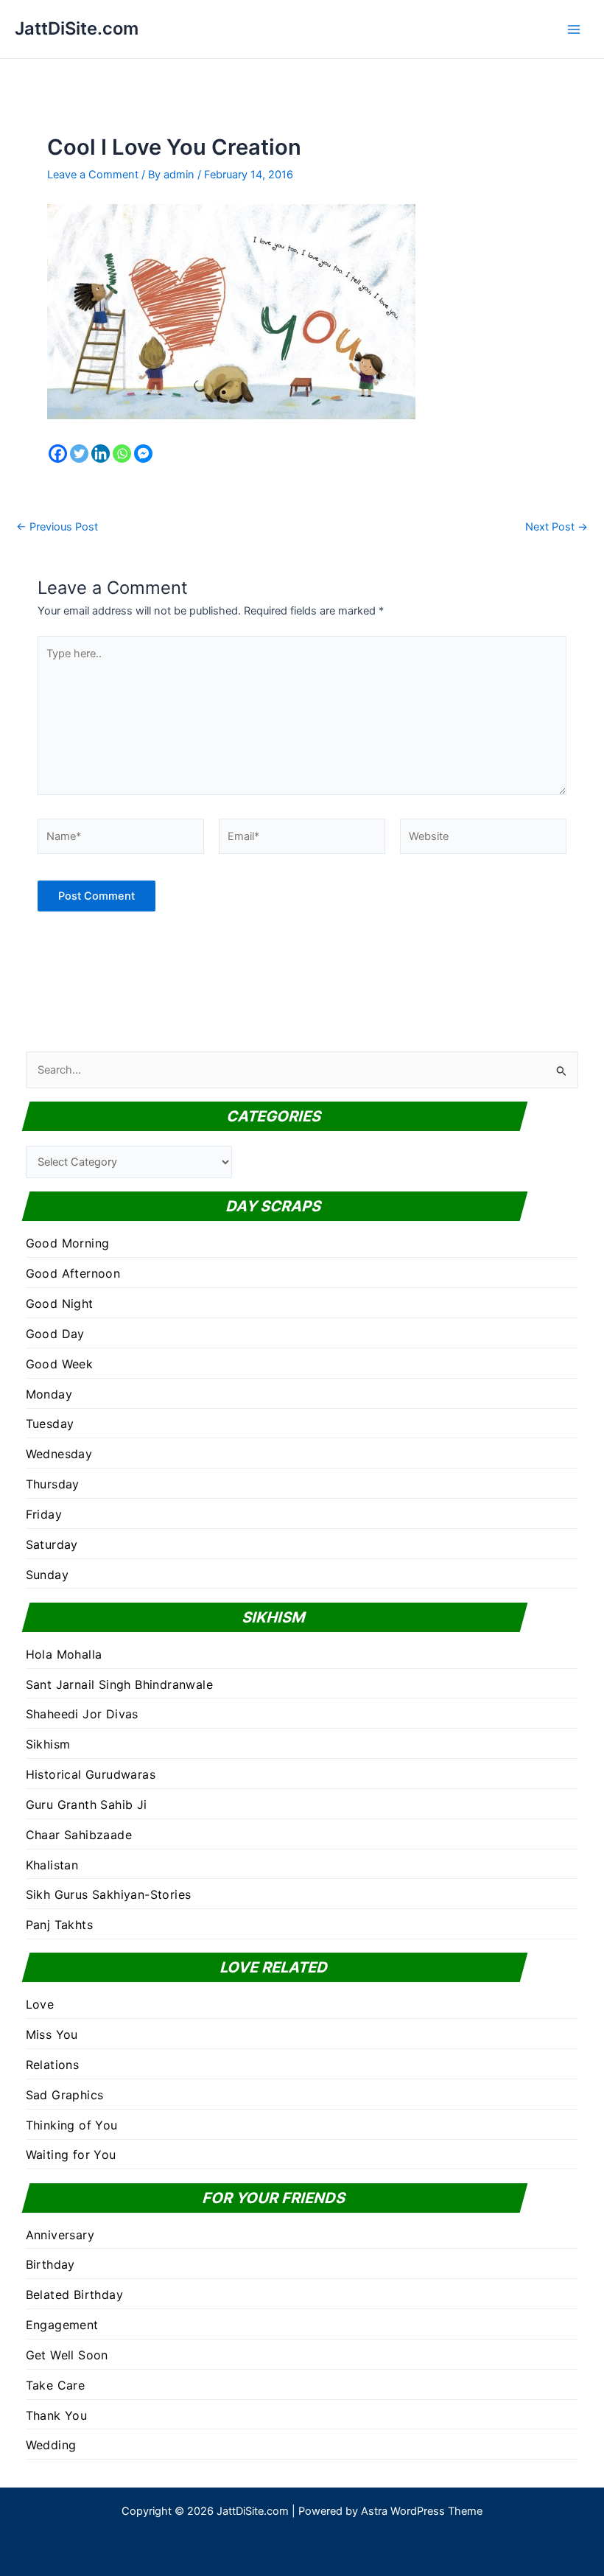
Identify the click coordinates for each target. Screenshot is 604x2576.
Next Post (556, 527)
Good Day (55, 1334)
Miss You (52, 2034)
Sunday (47, 1575)
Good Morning (68, 1243)
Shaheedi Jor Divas (82, 1714)
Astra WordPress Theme (422, 2511)
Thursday (53, 1484)
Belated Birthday (74, 2295)
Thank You (57, 2415)
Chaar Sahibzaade (79, 1835)
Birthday (50, 2264)
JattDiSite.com (77, 28)
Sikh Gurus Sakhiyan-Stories (109, 1894)
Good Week (60, 1364)
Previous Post (57, 527)
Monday (49, 1394)
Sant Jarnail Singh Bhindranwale (119, 1684)
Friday (44, 1514)
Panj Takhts (59, 1925)
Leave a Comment (93, 175)
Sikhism (48, 1744)
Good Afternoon (73, 1273)
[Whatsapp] (122, 454)
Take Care (56, 2385)
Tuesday (50, 1424)
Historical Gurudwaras (91, 1774)
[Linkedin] (101, 454)
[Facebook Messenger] (143, 454)
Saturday (52, 1544)
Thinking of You (72, 2125)
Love (40, 2004)
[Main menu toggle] (574, 29)
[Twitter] (79, 454)
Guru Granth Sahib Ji (87, 1805)
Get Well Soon (67, 2355)
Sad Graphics (65, 2095)
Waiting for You (71, 2155)
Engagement (62, 2325)
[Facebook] (58, 454)
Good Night (60, 1303)
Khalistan (52, 1865)
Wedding (51, 2445)
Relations (53, 2065)
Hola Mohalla (64, 1654)
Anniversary (60, 2235)
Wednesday (59, 1454)
